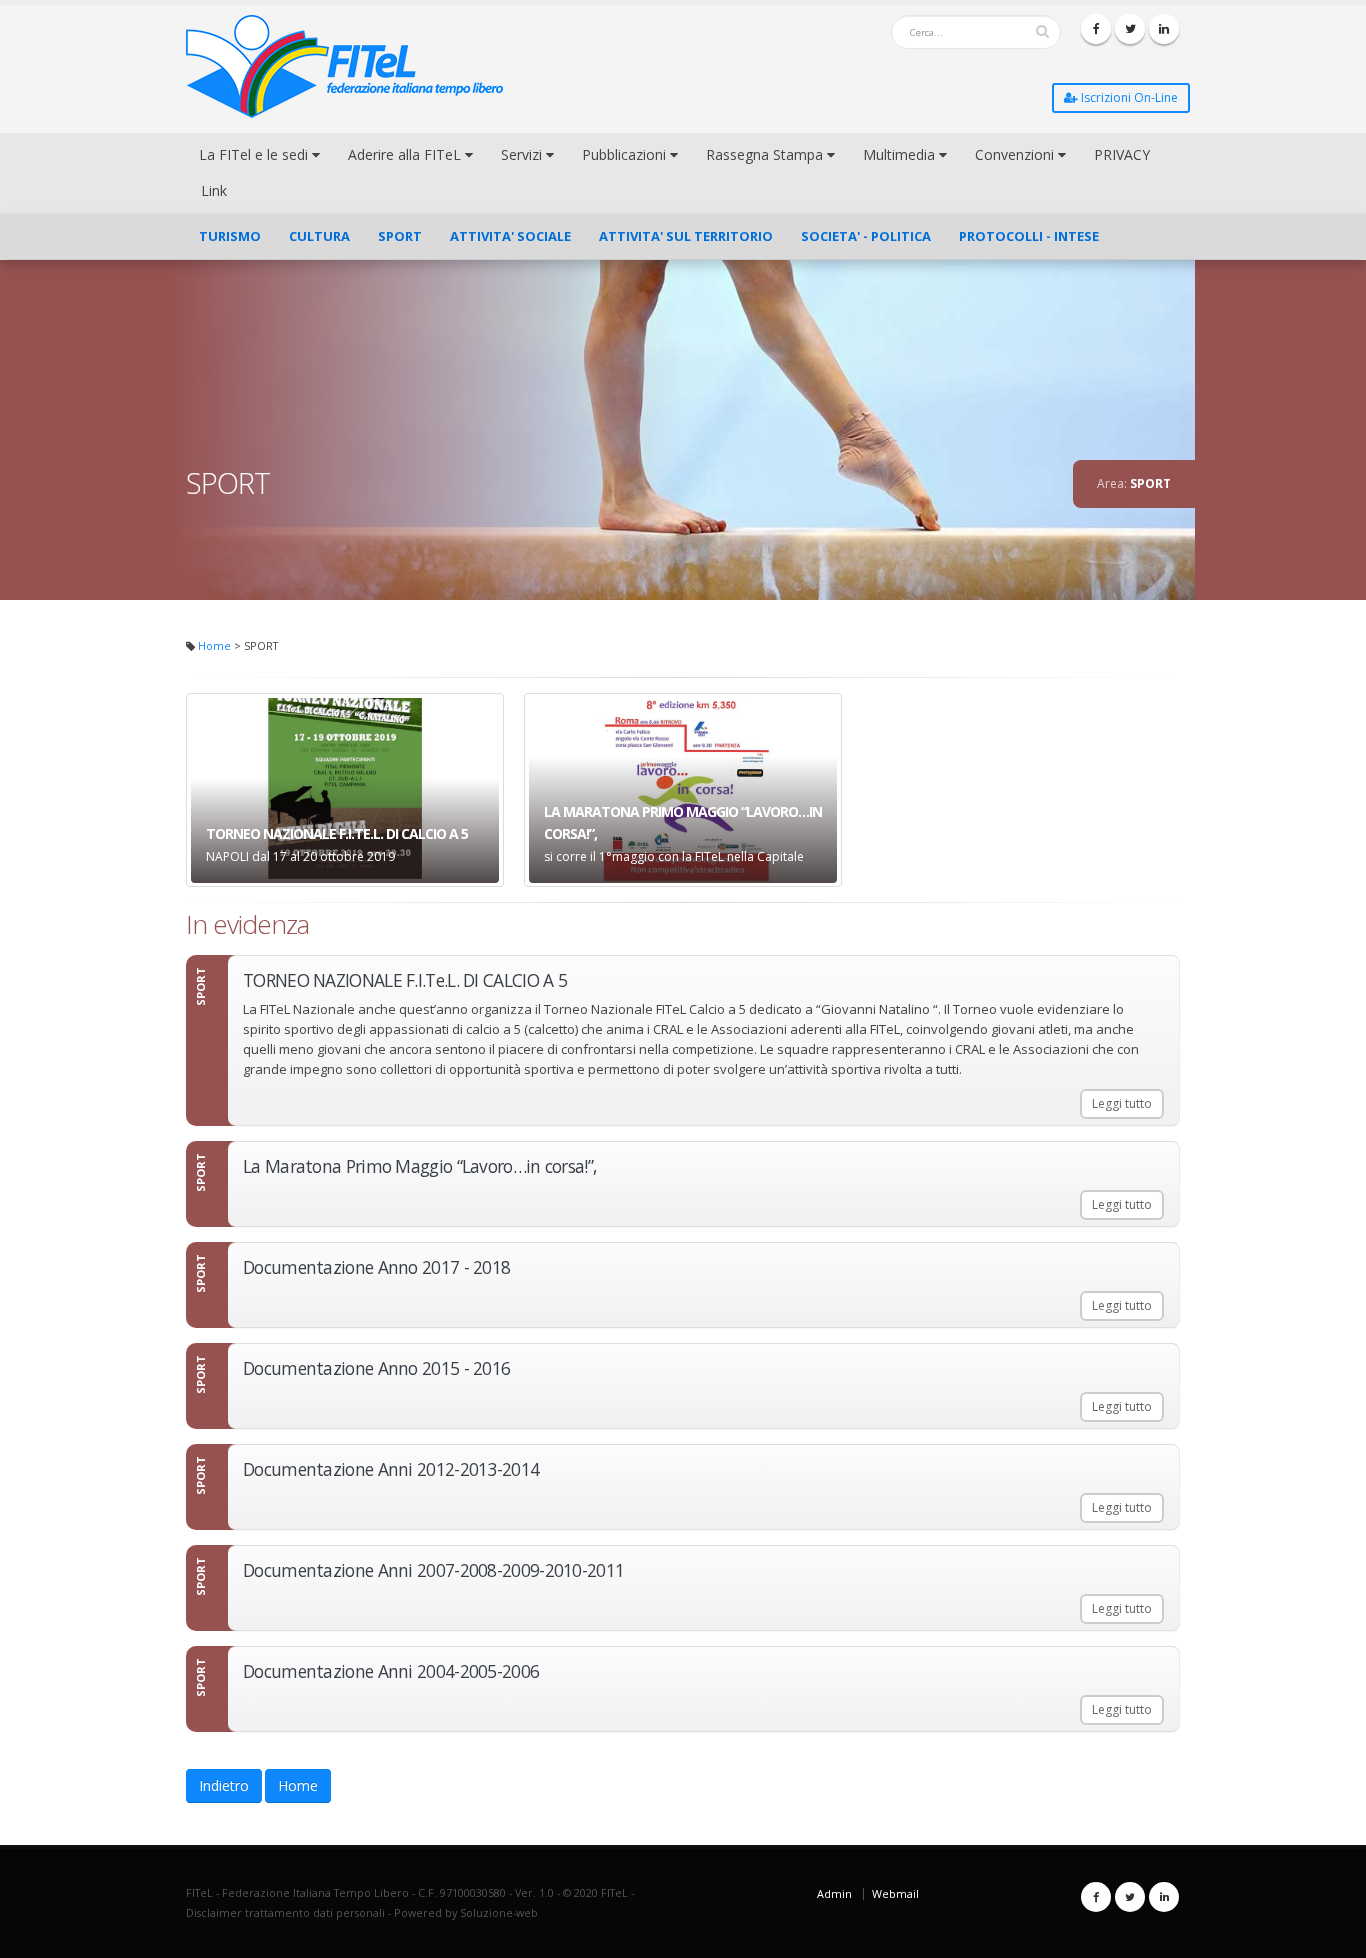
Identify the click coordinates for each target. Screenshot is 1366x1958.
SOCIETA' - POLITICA (866, 236)
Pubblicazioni (626, 154)
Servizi (523, 154)
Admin (834, 1893)
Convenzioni (1016, 154)
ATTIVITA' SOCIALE (510, 236)
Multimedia (901, 154)
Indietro (224, 1785)
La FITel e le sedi (255, 154)
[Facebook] (1096, 29)
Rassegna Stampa (766, 154)
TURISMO (230, 236)
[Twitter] (1130, 29)
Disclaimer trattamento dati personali (285, 1912)
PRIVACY (1122, 154)
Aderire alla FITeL (406, 154)
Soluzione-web (499, 1912)
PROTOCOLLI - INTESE (1029, 236)
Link (214, 190)
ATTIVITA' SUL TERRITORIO (686, 236)
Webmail (895, 1893)
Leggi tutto (1122, 1103)
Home (214, 645)
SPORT (400, 236)
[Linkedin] (1164, 29)
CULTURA (319, 236)
